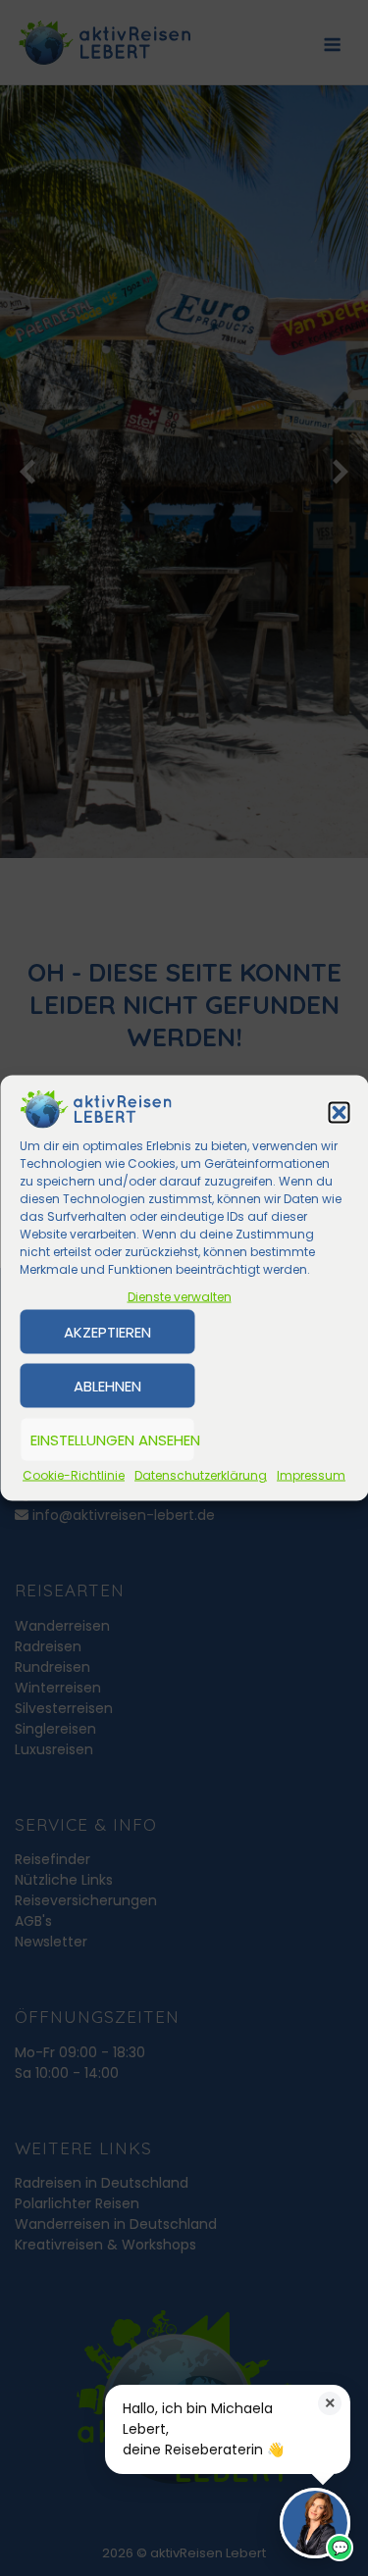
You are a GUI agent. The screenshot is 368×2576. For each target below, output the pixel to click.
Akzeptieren (107, 1331)
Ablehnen (107, 1385)
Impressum (311, 1475)
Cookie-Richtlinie (74, 1475)
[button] (339, 1112)
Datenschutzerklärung (201, 1475)
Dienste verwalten (180, 1297)
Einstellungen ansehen (112, 1439)
